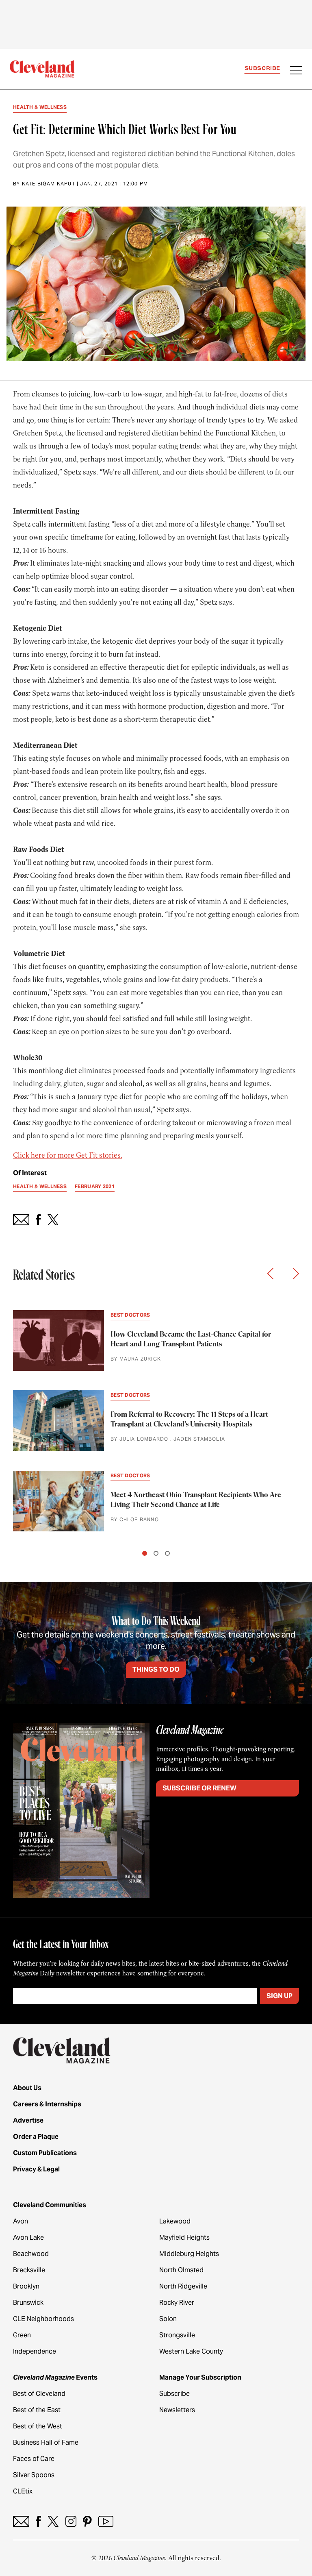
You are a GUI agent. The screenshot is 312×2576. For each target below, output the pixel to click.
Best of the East (37, 2410)
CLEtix (23, 2491)
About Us (27, 2088)
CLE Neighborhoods (43, 2319)
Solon (168, 2319)
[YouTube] (106, 2521)
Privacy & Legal (36, 2169)
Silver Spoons (34, 2475)
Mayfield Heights (184, 2237)
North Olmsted (181, 2270)
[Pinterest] (87, 2521)
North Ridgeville (183, 2286)
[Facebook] (38, 2521)
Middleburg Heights (189, 2254)
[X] (53, 2521)
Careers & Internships (47, 2104)
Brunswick (28, 2303)
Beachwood (31, 2254)
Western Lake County (191, 2351)
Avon (21, 2221)
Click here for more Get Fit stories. (68, 1155)
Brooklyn (26, 2286)
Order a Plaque (36, 2137)
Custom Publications (45, 2153)
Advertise (28, 2120)
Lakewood (175, 2221)
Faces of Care (34, 2459)
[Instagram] (71, 2521)
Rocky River (177, 2303)
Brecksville (29, 2270)
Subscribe (262, 68)
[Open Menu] (296, 71)
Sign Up (279, 1996)
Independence (35, 2351)
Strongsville (177, 2335)
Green (22, 2335)
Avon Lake (28, 2237)
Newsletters (177, 2410)
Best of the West (38, 2426)
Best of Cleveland (39, 2394)
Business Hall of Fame (46, 2442)
